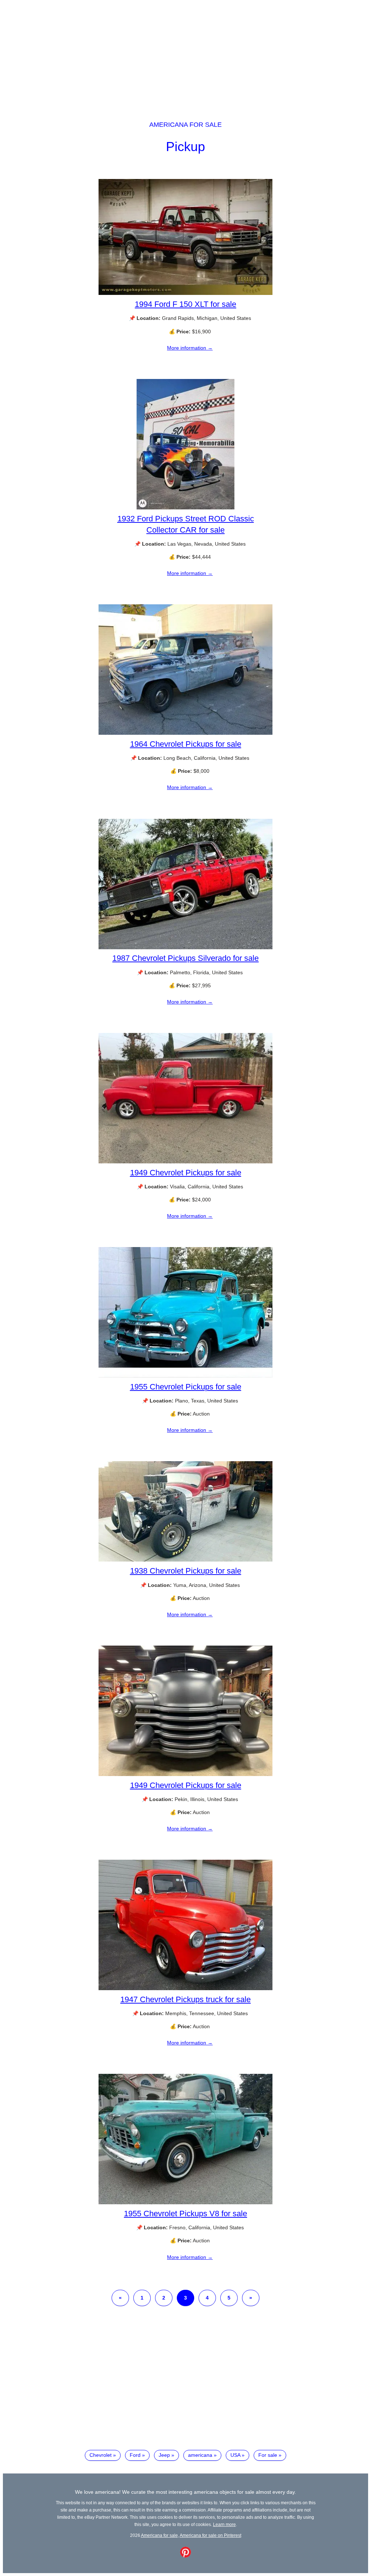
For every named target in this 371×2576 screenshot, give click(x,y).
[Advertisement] (185, 54)
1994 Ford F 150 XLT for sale (185, 304)
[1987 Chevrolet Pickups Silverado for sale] (185, 947)
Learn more (224, 2524)
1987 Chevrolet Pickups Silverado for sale (185, 958)
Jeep (164, 2455)
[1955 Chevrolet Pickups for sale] (185, 1376)
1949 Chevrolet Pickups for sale (186, 1173)
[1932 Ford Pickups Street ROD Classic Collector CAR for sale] (185, 508)
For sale (268, 2455)
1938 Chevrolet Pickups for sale (186, 1571)
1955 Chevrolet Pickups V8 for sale (185, 2214)
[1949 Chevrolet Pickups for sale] (185, 1162)
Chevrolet (101, 2455)
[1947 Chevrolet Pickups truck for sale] (185, 1988)
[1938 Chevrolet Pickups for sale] (185, 1560)
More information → (190, 348)
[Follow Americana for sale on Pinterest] (185, 2556)
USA (235, 2455)
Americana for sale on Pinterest (210, 2535)
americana (200, 2455)
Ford (135, 2455)
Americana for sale (185, 125)
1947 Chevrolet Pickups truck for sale (185, 1999)
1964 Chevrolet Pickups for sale (186, 744)
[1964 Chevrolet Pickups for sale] (185, 733)
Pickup (185, 147)
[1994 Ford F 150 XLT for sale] (185, 293)
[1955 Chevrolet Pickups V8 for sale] (185, 2202)
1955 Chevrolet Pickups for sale (186, 1387)
